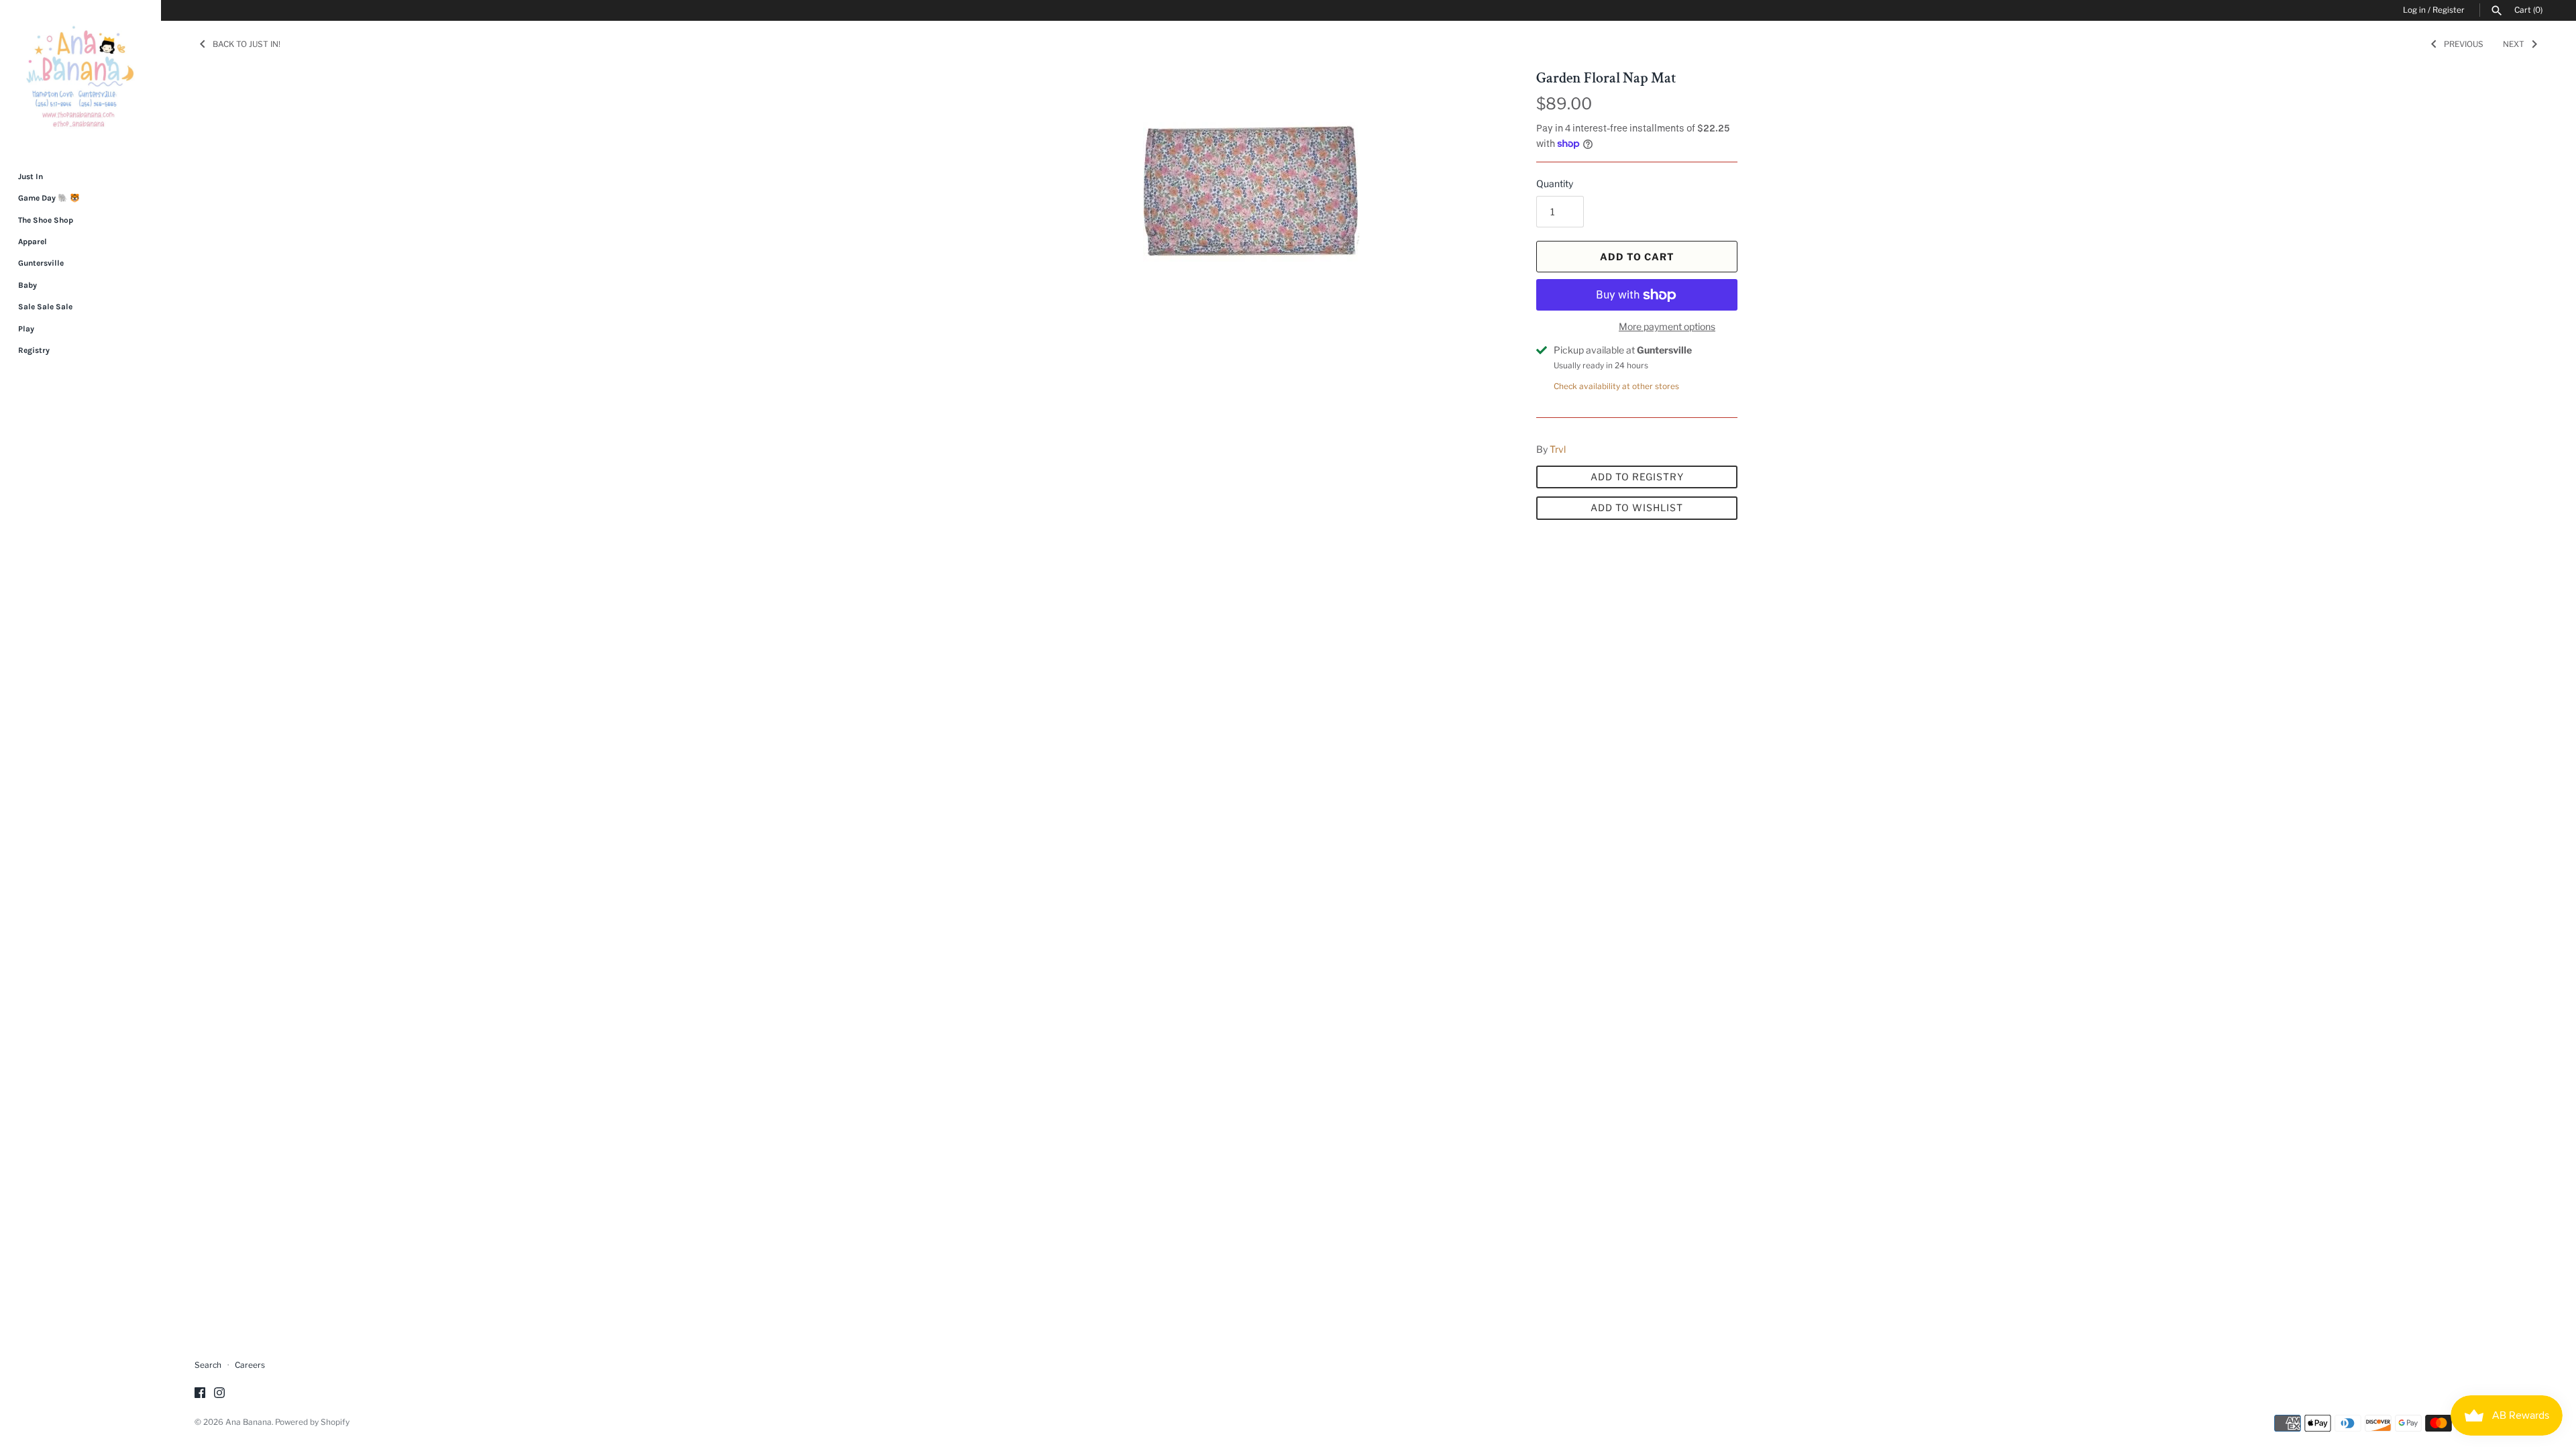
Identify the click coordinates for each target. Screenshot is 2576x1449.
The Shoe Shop (46, 220)
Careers (250, 1365)
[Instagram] (219, 1394)
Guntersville (41, 263)
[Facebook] (200, 1394)
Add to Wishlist (1637, 507)
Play (26, 329)
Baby (28, 285)
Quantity (1555, 183)
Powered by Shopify (312, 1422)
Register (2449, 10)
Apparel (33, 241)
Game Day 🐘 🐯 (49, 198)
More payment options (1667, 326)
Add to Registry (1637, 477)
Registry (34, 350)
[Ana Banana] (80, 76)
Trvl (1558, 449)
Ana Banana (249, 1422)
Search (208, 1365)
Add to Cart (1637, 257)
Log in (2414, 10)
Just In (31, 176)
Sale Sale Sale (45, 307)
